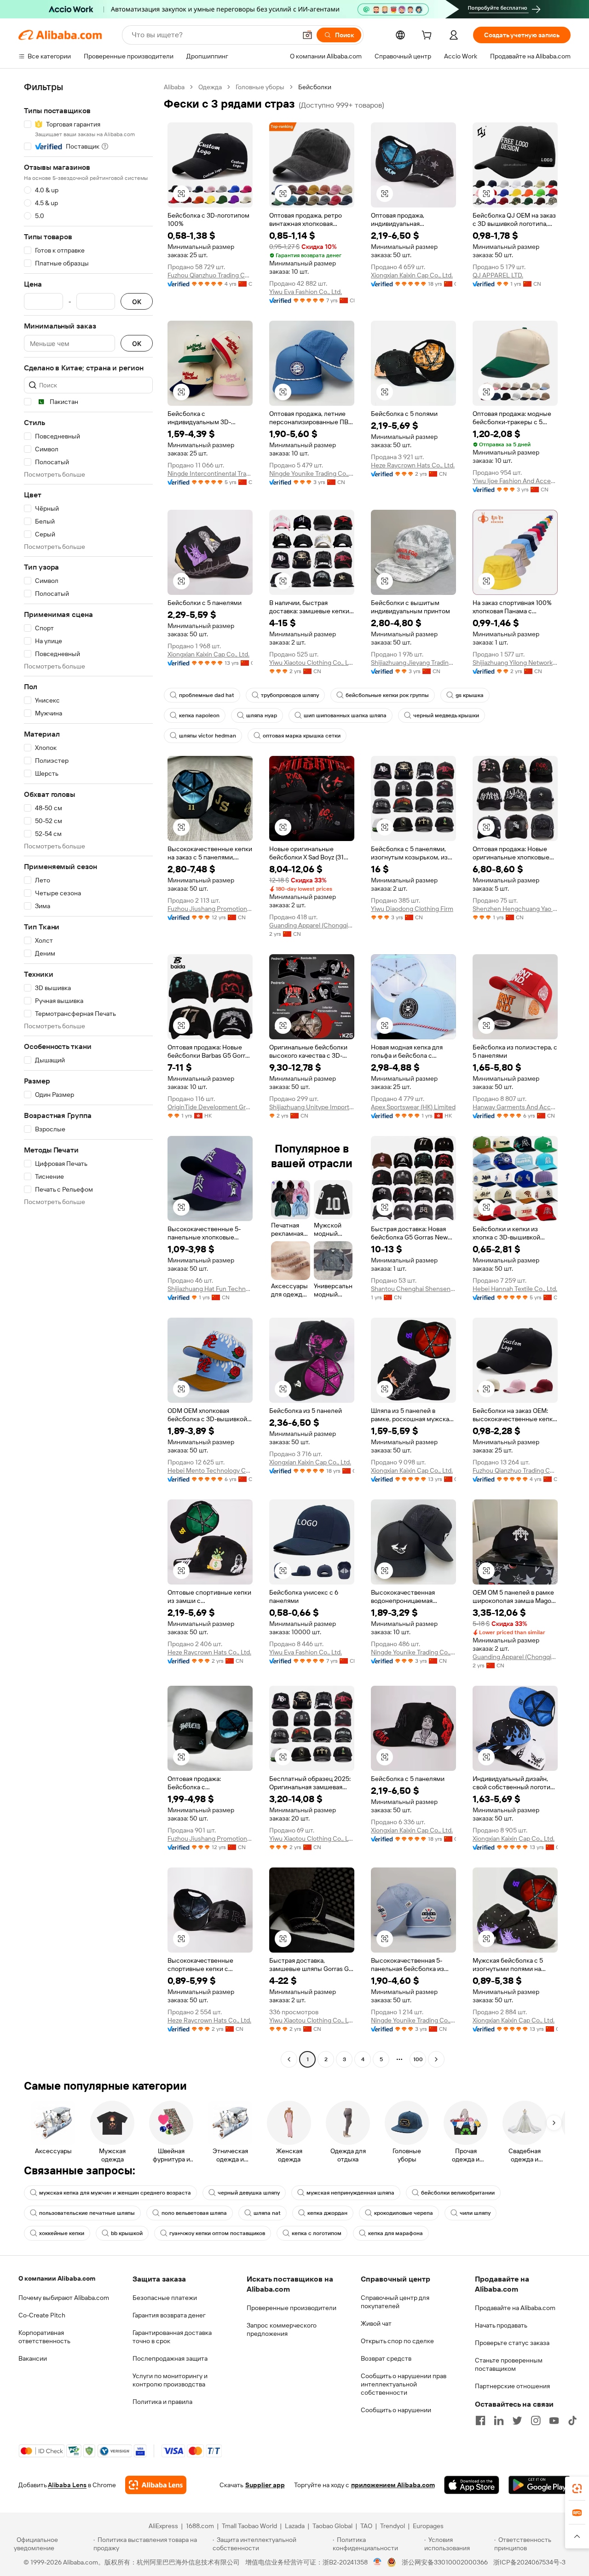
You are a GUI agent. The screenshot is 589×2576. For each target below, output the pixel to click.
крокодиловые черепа (404, 2213)
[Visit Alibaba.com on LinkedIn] (499, 2420)
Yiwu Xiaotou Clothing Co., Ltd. (312, 663)
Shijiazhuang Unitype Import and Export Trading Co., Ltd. (312, 1107)
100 (418, 2059)
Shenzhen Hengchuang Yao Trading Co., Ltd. (515, 909)
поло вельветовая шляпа (194, 2213)
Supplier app (265, 2485)
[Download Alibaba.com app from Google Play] (540, 2485)
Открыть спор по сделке (397, 2341)
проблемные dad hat (207, 695)
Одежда (210, 87)
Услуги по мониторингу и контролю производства (170, 2380)
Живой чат (376, 2323)
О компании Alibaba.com (57, 2278)
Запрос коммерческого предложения (282, 2329)
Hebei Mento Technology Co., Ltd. (210, 1470)
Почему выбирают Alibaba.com (64, 2298)
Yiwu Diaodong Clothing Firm (412, 909)
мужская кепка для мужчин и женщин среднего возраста (115, 2193)
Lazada (295, 2526)
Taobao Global (332, 2526)
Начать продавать (501, 2325)
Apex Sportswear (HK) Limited (413, 1107)
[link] (577, 2489)
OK (137, 302)
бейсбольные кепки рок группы (387, 695)
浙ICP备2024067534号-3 (529, 2562)
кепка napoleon (199, 715)
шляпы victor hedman (208, 736)
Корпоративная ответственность (44, 2337)
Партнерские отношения (512, 2386)
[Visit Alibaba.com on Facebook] (480, 2420)
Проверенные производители (292, 2308)
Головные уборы (260, 87)
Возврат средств (386, 2358)
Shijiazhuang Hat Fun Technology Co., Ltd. (210, 1289)
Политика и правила (162, 2402)
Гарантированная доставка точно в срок (172, 2337)
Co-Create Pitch (42, 2315)
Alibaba (174, 87)
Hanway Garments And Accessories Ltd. (515, 1107)
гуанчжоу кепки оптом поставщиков (217, 2233)
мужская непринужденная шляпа (350, 2193)
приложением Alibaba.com (393, 2485)
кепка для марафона (396, 2233)
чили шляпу (475, 2213)
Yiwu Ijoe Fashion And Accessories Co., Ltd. (515, 481)
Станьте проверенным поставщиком (509, 2364)
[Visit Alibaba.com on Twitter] (517, 2420)
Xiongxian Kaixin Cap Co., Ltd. (412, 275)
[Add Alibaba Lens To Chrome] (156, 2485)
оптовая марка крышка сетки (302, 736)
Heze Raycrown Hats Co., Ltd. (413, 465)
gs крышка (470, 695)
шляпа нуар (262, 715)
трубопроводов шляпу (290, 695)
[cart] (428, 36)
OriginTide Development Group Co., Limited (210, 1107)
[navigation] (88, 1074)
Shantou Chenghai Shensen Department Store (413, 1289)
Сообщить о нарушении (396, 2410)
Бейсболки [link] (315, 87)
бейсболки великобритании (458, 2193)
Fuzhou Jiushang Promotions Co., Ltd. (210, 909)
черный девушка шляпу (249, 2193)
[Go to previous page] (289, 2059)
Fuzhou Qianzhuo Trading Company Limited (210, 275)
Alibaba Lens (67, 2485)
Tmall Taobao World (249, 2526)
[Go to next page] (436, 2059)
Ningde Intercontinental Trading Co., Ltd (210, 473)
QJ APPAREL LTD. (498, 275)
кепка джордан (327, 2213)
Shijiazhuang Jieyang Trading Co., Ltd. (413, 663)
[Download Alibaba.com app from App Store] (472, 2485)
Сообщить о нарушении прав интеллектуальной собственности (404, 2384)
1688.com (200, 2526)
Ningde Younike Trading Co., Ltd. (312, 473)
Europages (428, 2526)
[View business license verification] (378, 2562)
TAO (366, 2526)
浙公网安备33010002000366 (445, 2562)
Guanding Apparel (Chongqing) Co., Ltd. (312, 925)
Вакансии (33, 2358)
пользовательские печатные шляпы (87, 2213)
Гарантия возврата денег (169, 2315)
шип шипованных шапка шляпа (345, 715)
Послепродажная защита (170, 2358)
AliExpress (163, 2526)
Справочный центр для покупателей (395, 2302)
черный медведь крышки (446, 715)
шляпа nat (267, 2213)
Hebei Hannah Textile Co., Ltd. (515, 1289)
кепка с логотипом (317, 2233)
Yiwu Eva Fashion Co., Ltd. (306, 292)
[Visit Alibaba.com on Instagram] (536, 2420)
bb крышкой (127, 2233)
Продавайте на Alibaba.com (515, 2308)
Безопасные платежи (165, 2298)
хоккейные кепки (62, 2233)
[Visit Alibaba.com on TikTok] (572, 2420)
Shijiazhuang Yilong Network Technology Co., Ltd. (515, 663)
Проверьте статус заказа (512, 2343)
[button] (307, 35)
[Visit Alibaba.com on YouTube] (554, 2420)
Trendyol (393, 2526)
